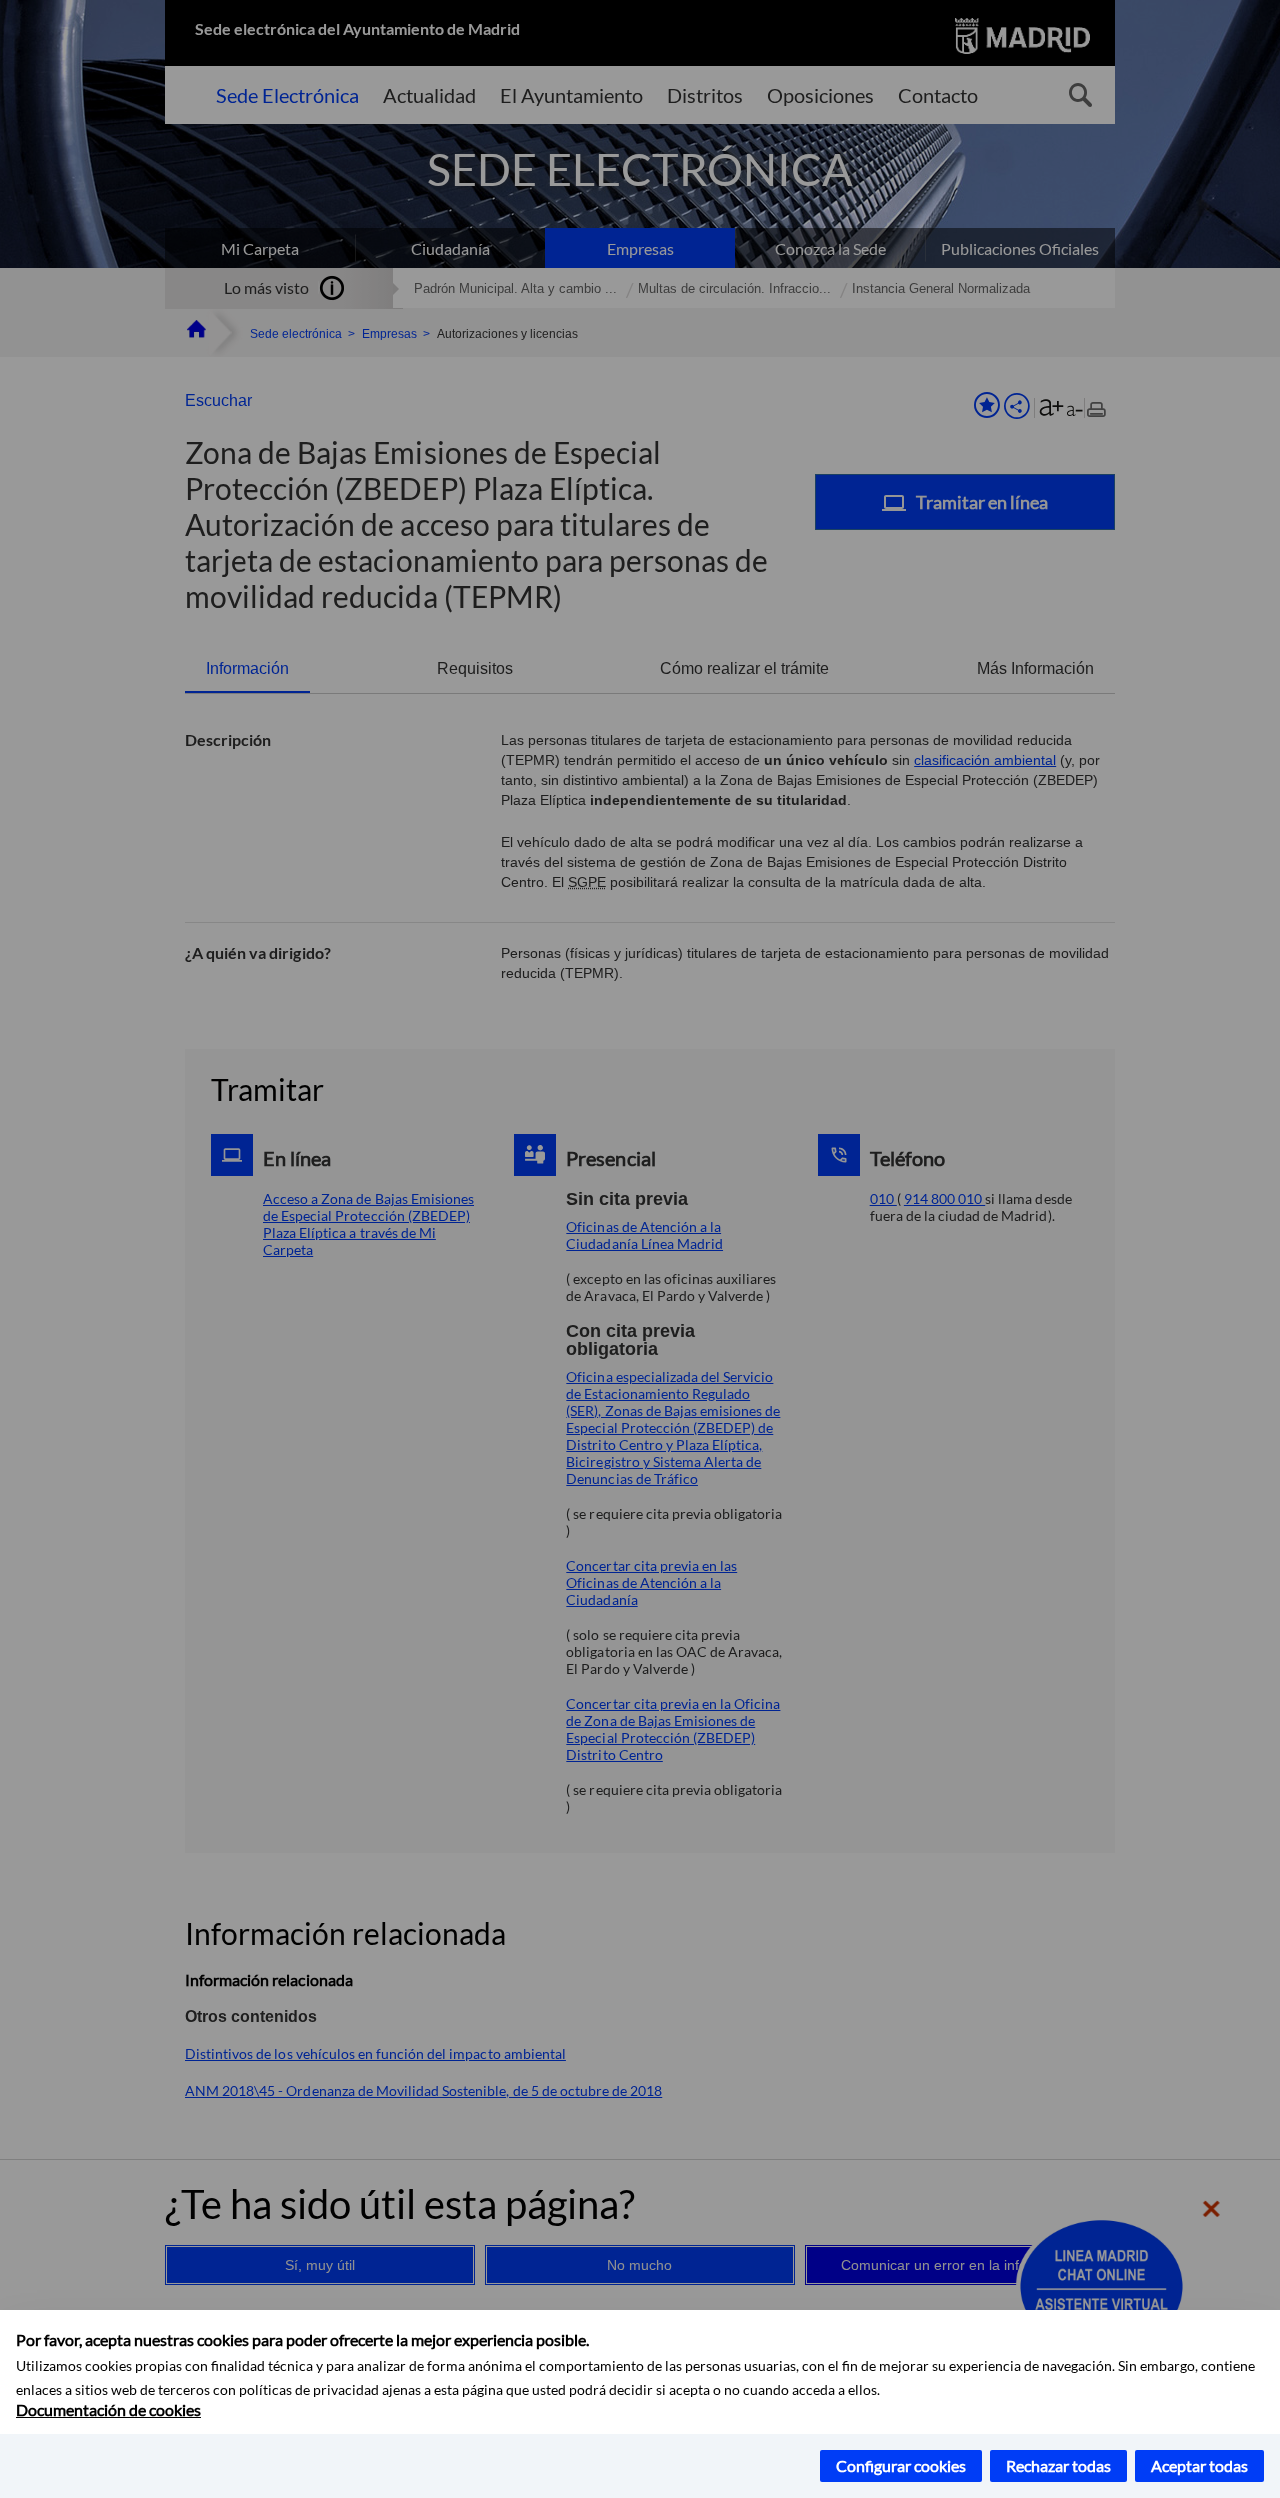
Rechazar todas (1058, 2465)
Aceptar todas (1199, 2465)
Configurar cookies (901, 2465)
